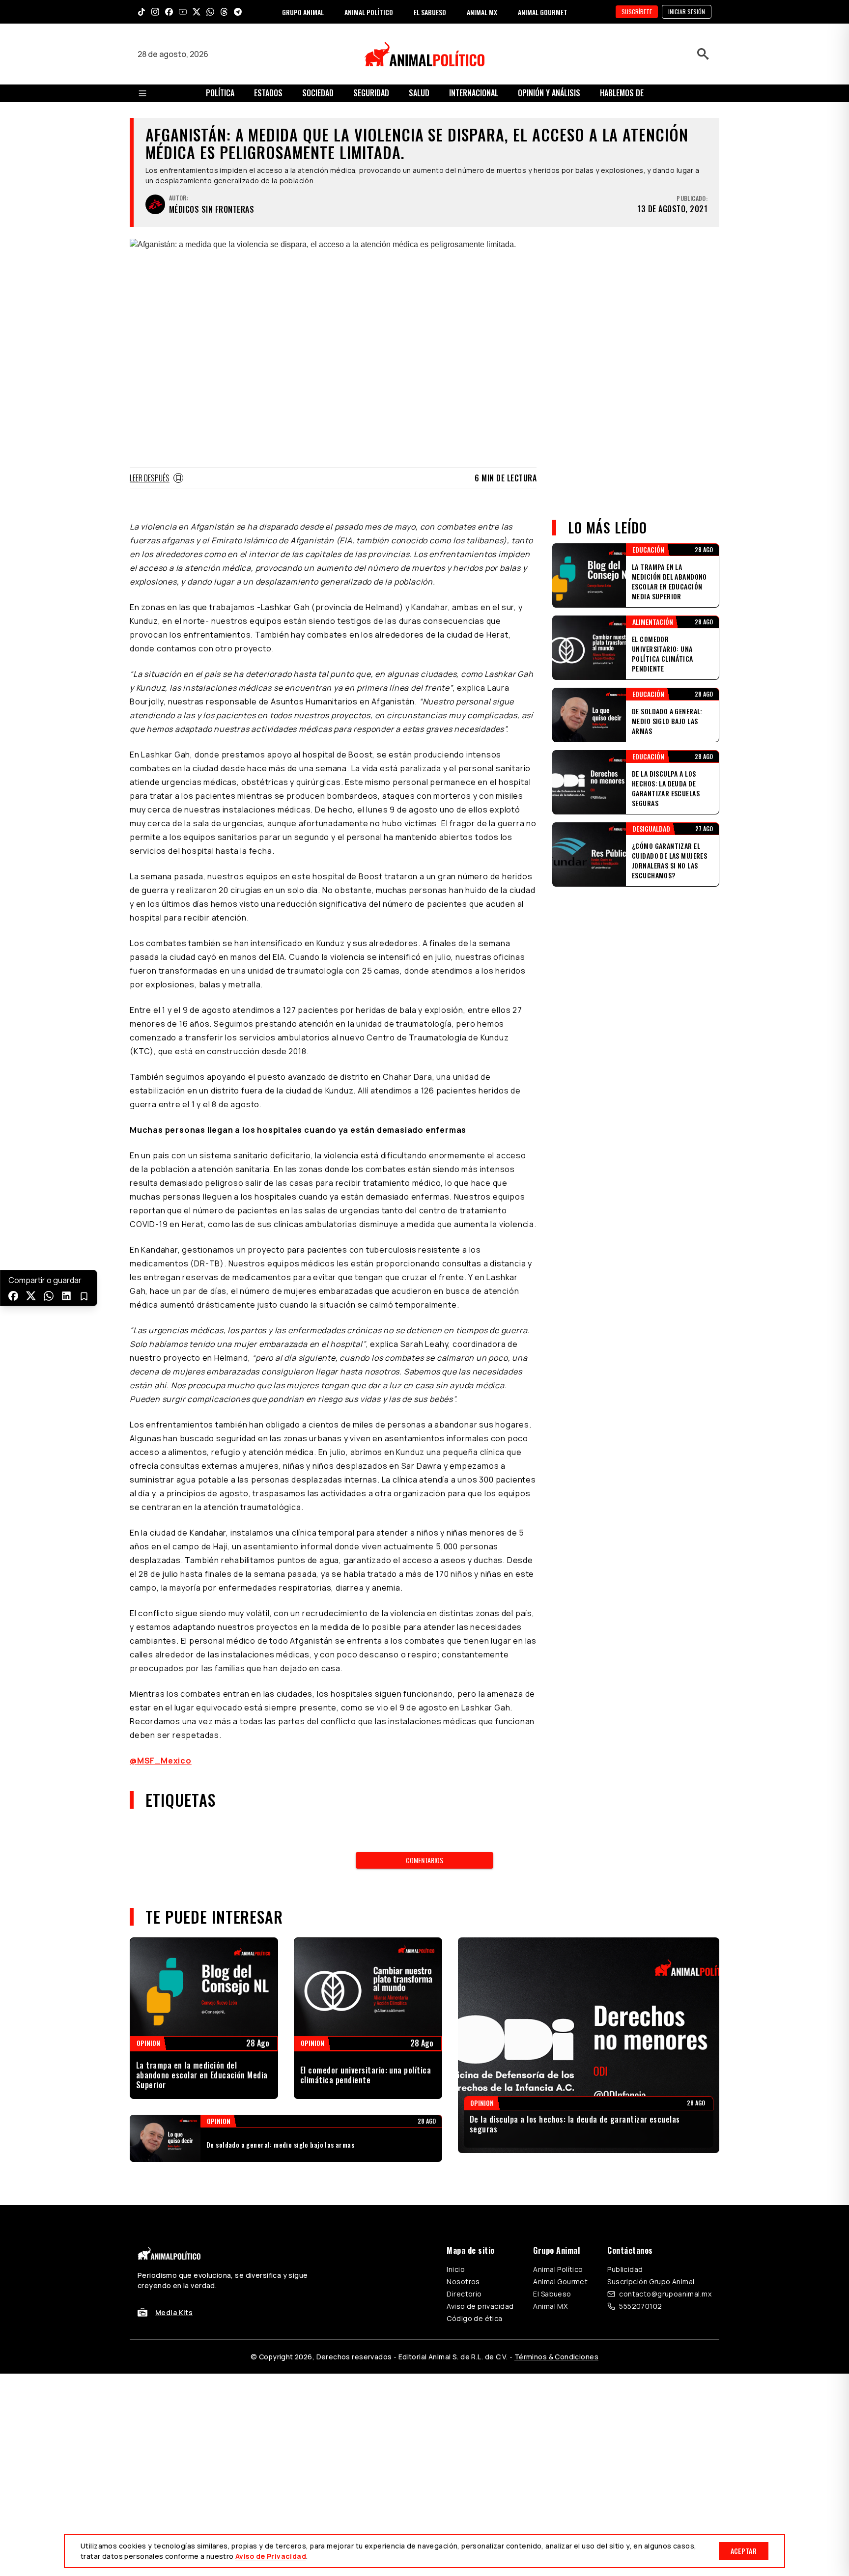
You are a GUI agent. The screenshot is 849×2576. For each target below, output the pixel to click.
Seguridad (371, 93)
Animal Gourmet (560, 2282)
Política (220, 93)
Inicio (456, 2269)
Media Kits (174, 2312)
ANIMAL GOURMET (543, 12)
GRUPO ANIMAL (303, 12)
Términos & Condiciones (556, 2357)
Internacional (474, 93)
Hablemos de (622, 93)
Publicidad (625, 2269)
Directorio (464, 2294)
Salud (419, 93)
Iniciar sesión (687, 12)
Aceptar (744, 2551)
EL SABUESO (430, 12)
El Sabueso (552, 2294)
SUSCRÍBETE (637, 12)
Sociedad (318, 93)
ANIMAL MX (482, 12)
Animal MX (550, 2306)
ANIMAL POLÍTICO (369, 12)
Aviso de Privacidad (271, 2556)
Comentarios (424, 1860)
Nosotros (463, 2282)
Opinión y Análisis (549, 93)
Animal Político (558, 2269)
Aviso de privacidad (480, 2306)
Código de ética (474, 2318)
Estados (268, 93)
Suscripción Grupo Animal (651, 2282)
